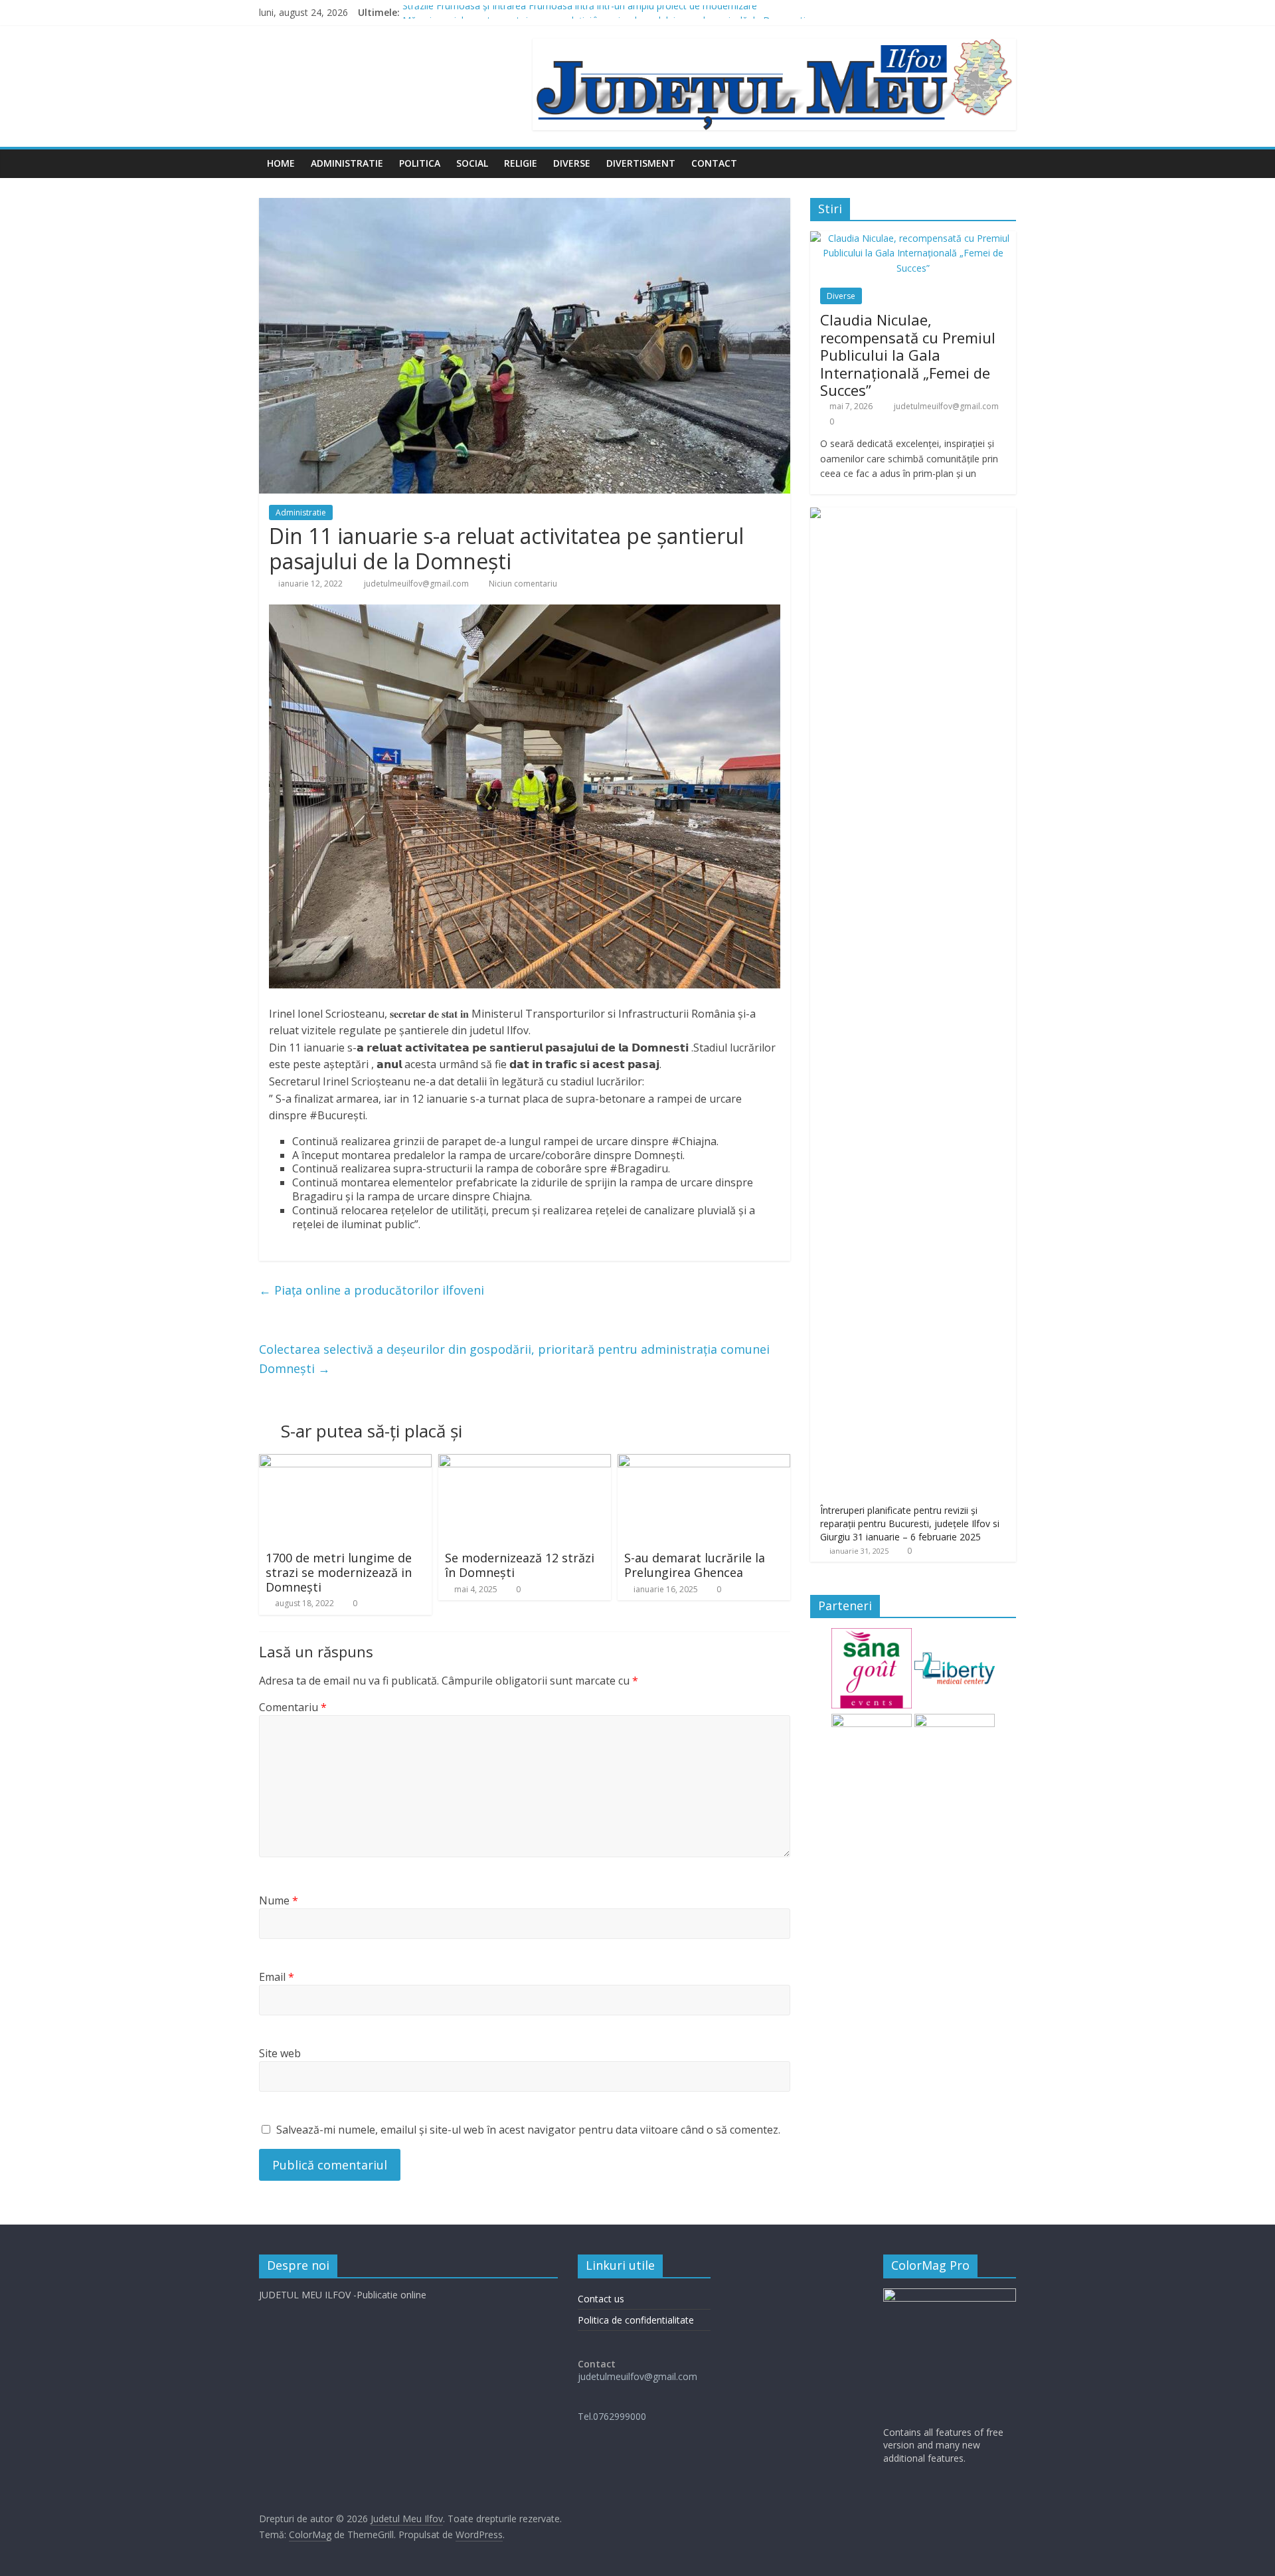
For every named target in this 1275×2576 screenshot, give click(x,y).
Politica (420, 163)
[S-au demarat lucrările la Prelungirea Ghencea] (704, 1462)
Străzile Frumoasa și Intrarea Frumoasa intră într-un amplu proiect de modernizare (580, 12)
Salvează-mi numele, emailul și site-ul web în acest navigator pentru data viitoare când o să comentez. (528, 2130)
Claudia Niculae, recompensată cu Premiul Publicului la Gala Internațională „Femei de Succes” (908, 355)
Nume (279, 1900)
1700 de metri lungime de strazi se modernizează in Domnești (339, 1572)
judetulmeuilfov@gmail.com (417, 584)
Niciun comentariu (522, 584)
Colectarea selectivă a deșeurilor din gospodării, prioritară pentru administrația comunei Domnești (514, 1359)
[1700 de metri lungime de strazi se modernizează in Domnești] (345, 1462)
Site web (280, 2053)
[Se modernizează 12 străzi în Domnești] (525, 1462)
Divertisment (641, 163)
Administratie (347, 163)
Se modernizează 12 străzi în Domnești (520, 1565)
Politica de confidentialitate (636, 2320)
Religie (521, 163)
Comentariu (293, 1707)
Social (472, 163)
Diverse (572, 163)
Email (277, 1977)
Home (281, 163)
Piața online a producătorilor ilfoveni (372, 1290)
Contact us (601, 2299)
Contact (714, 163)
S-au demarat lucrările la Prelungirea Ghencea (695, 1565)
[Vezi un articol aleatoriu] (1003, 163)
